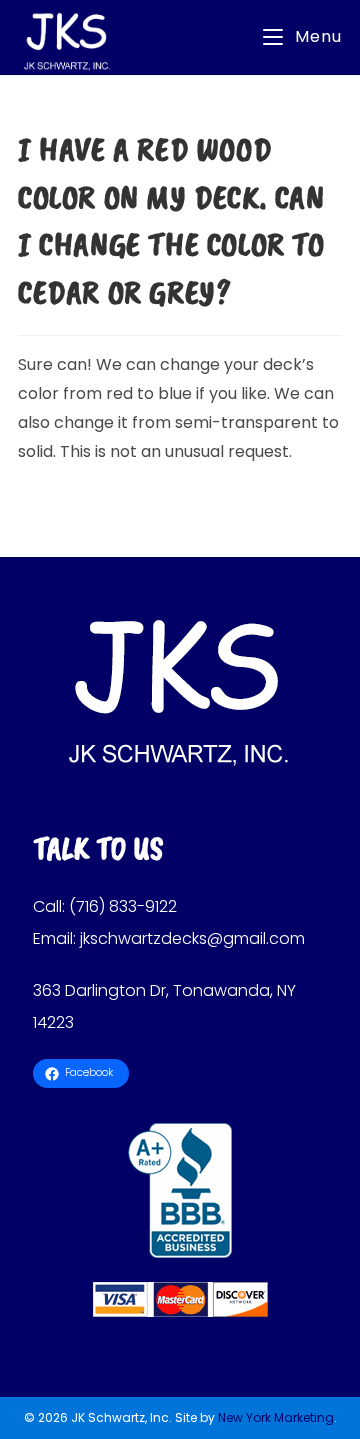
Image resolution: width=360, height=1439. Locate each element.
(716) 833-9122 (123, 906)
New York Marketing (276, 1417)
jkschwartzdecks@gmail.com (192, 938)
